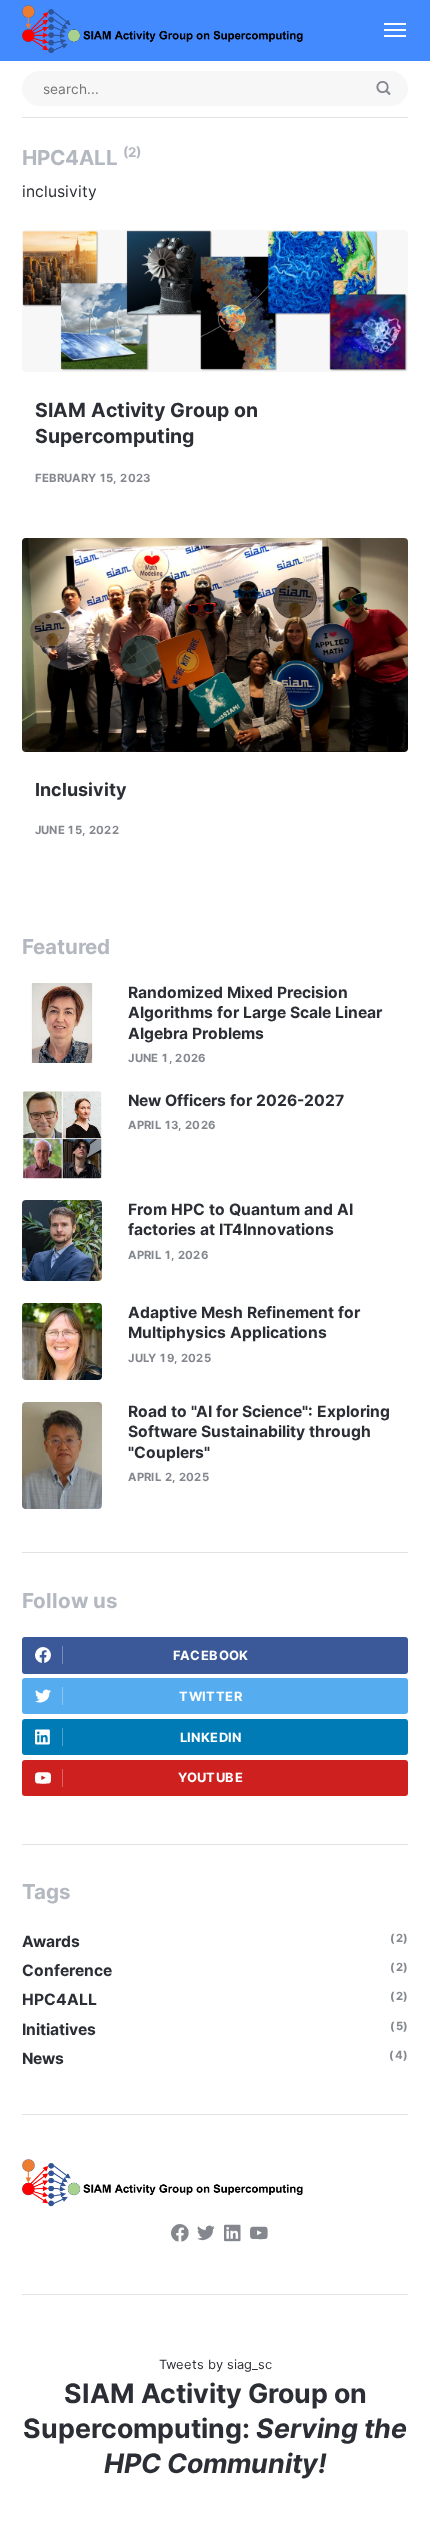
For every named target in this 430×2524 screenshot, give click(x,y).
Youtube (210, 1777)
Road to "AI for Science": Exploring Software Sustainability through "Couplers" (259, 1432)
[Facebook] (180, 2236)
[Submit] (384, 90)
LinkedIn (211, 1737)
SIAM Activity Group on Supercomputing (146, 422)
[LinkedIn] (233, 2236)
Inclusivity (81, 789)
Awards (51, 1941)
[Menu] (386, 30)
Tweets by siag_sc (215, 2364)
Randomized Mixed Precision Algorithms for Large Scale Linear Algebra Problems (255, 1013)
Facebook (211, 1655)
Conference (67, 1970)
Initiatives (59, 2029)
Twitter (210, 1696)
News (43, 2058)
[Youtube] (259, 2236)
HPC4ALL (59, 1999)
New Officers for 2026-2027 (236, 1100)
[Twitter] (206, 2236)
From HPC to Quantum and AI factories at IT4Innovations (240, 1219)
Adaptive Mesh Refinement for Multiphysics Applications (244, 1322)
